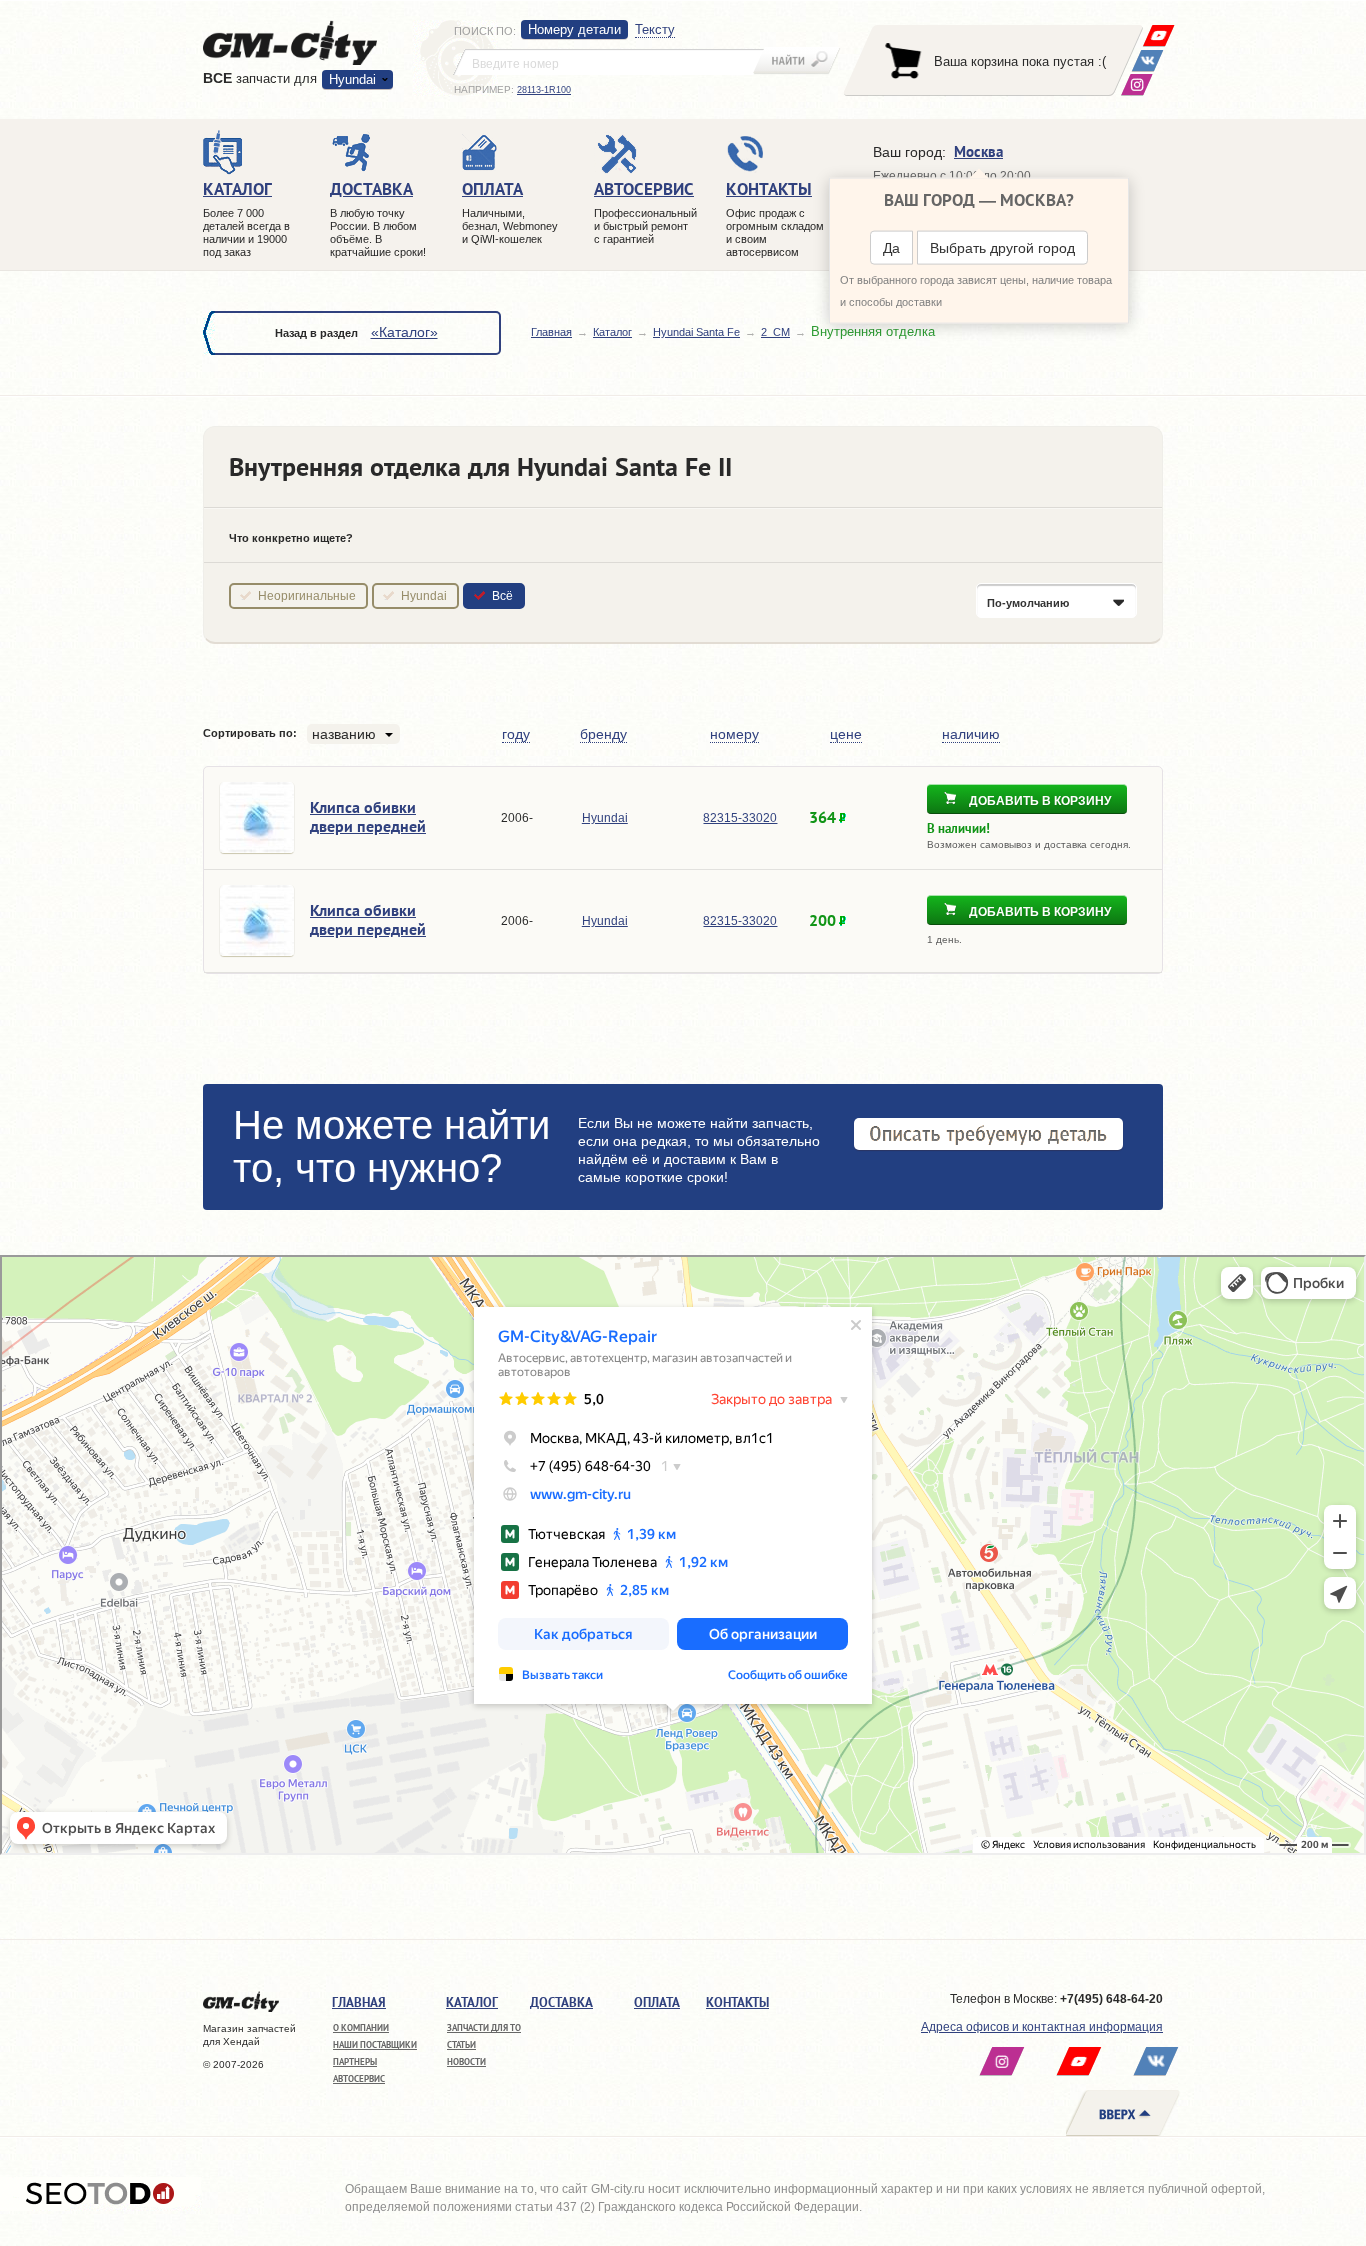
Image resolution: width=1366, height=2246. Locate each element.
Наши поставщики (375, 2044)
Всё (502, 596)
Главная (551, 332)
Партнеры (355, 2061)
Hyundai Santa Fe (696, 332)
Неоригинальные (307, 596)
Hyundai (424, 596)
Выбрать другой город (1002, 248)
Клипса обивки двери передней (368, 816)
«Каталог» (404, 332)
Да (891, 248)
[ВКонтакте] (1147, 60)
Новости (466, 2061)
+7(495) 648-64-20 (1111, 1999)
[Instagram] (1136, 84)
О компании (361, 2027)
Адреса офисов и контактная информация (1042, 2027)
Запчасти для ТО (484, 2027)
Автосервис (359, 2078)
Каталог (612, 332)
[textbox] (609, 62)
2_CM (775, 332)
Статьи (461, 2044)
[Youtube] (1158, 35)
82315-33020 (740, 818)
